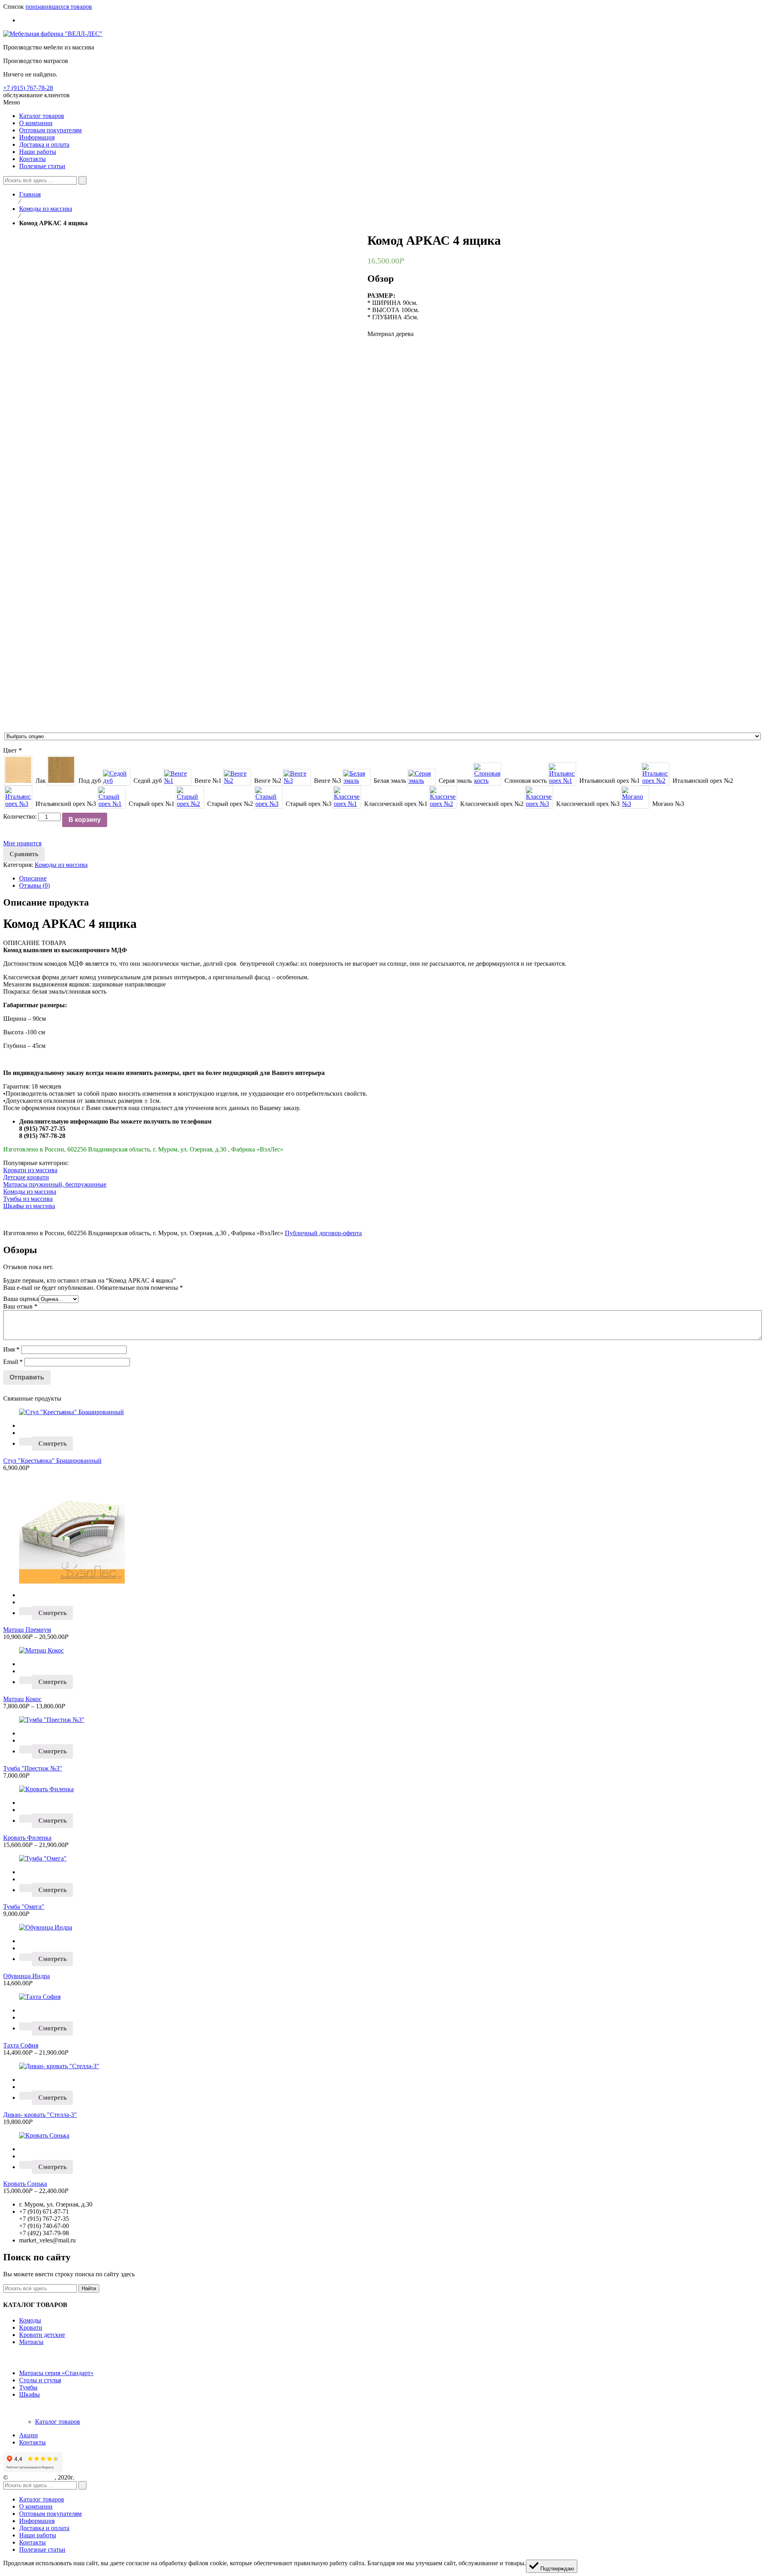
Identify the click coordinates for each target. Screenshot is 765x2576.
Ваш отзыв (20, 1306)
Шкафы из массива (29, 1206)
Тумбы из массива (28, 1199)
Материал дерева (390, 334)
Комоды (30, 2320)
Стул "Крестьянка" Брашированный (52, 1461)
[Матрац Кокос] (382, 1651)
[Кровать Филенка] (382, 1789)
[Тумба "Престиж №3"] (382, 1720)
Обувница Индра (26, 1976)
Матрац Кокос (22, 1699)
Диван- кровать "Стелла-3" (40, 2115)
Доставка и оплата (44, 2528)
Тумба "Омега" (24, 1907)
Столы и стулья (40, 2380)
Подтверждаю (556, 2569)
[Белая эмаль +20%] (356, 777)
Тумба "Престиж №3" (33, 1768)
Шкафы (29, 2394)
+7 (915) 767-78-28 (28, 88)
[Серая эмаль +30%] (421, 777)
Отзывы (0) (34, 885)
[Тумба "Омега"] (382, 1859)
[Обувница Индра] (382, 1928)
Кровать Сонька (25, 2184)
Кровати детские (42, 2335)
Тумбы (28, 2387)
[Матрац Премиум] (382, 1532)
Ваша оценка (21, 1299)
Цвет (12, 750)
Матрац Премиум (27, 1630)
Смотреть (52, 1443)
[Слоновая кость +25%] (487, 774)
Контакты (32, 2442)
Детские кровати (26, 1177)
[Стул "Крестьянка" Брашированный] (382, 1412)
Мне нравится (22, 843)
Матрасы (31, 2342)
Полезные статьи (42, 2549)
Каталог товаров (58, 2422)
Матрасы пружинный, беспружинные (55, 1184)
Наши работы (38, 2535)
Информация (37, 2521)
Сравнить (24, 854)
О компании (36, 2506)
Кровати (31, 2327)
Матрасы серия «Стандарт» (56, 2373)
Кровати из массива (30, 1170)
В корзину (85, 820)
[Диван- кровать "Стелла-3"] (382, 2066)
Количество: (20, 816)
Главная (30, 194)
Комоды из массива (46, 209)
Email (13, 1362)
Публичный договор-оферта (323, 1233)
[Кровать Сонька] (382, 2136)
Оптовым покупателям (50, 2514)
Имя (11, 1349)
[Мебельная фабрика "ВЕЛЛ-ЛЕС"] (53, 34)
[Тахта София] (382, 1997)
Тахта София (21, 2045)
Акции (28, 2435)
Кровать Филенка (27, 1838)
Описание (33, 878)
